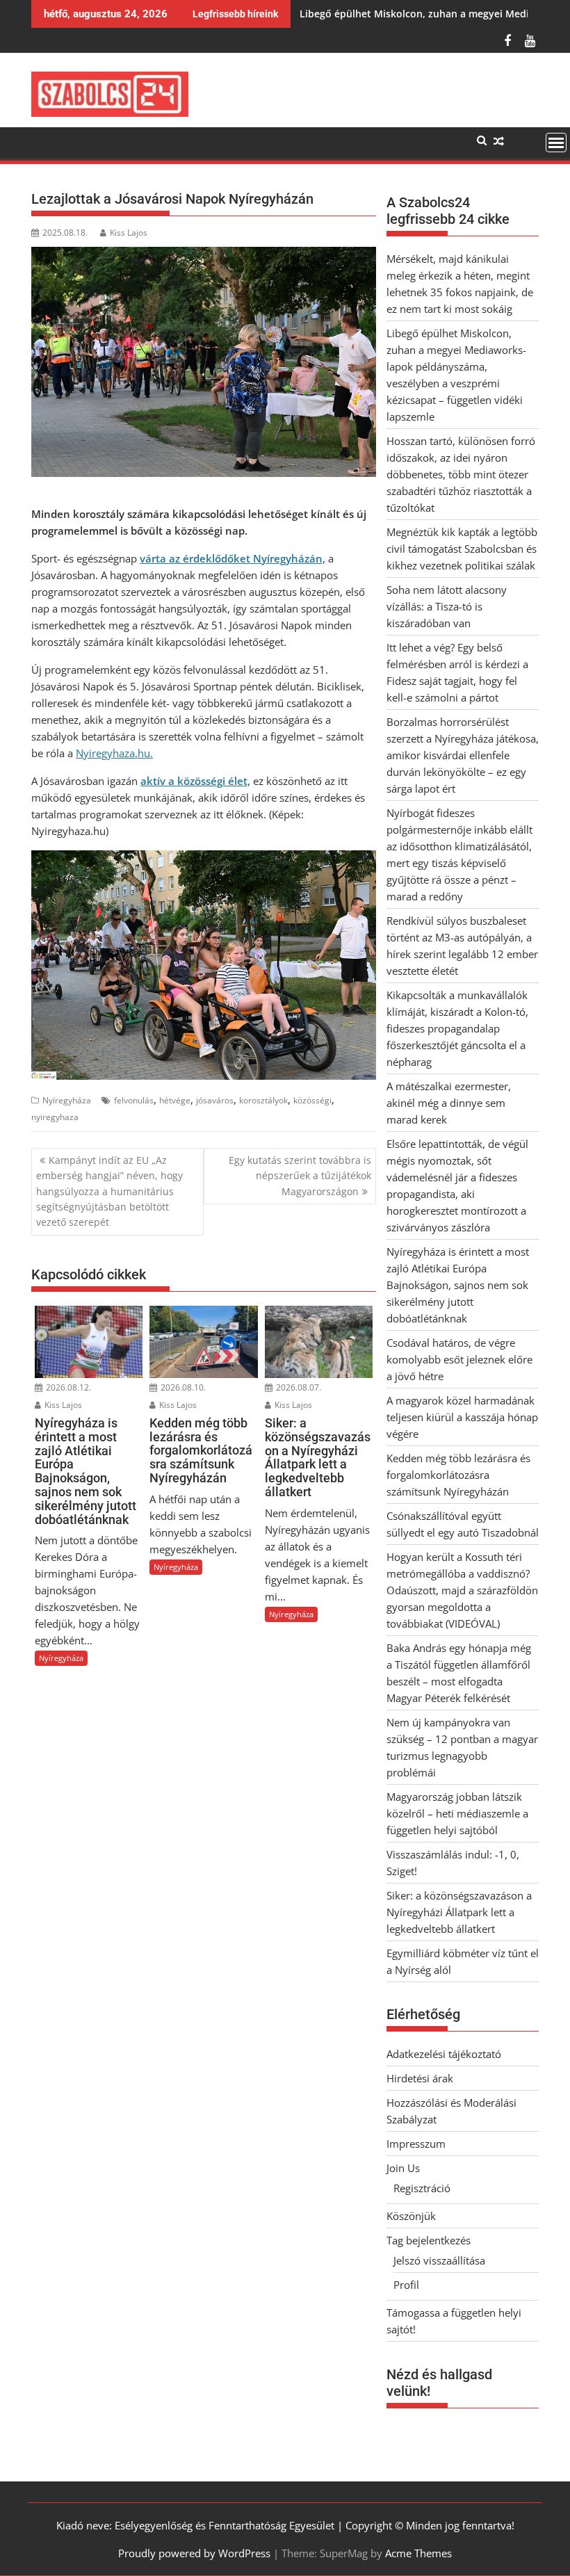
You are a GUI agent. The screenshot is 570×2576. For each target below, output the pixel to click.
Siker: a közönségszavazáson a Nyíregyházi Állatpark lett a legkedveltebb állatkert (459, 1912)
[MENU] (556, 143)
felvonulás (134, 1100)
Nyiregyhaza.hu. (114, 753)
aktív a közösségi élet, (195, 781)
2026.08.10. (182, 1387)
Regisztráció (422, 2188)
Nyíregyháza (67, 1100)
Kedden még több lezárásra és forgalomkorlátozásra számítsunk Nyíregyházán (458, 1475)
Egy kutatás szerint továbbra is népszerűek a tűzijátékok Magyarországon (300, 1176)
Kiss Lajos (129, 233)
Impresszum (416, 2144)
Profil (406, 2285)
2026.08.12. (67, 1387)
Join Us (403, 2168)
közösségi (312, 1100)
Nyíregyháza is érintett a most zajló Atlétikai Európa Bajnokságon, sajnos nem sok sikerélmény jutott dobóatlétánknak (458, 1285)
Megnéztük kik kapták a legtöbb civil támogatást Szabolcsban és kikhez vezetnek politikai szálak (462, 549)
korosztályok (263, 1100)
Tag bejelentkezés (429, 2240)
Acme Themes (418, 2553)
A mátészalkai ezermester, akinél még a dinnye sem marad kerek (449, 1103)
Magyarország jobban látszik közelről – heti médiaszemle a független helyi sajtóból (457, 1813)
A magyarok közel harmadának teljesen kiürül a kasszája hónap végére (462, 1417)
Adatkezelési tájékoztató (444, 2054)
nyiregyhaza (55, 1117)
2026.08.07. (298, 1387)
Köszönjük (411, 2216)
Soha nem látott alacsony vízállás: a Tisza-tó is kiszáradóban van (447, 606)
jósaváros (215, 1100)
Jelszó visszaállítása (439, 2260)
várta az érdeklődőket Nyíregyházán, (233, 558)
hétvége (175, 1100)
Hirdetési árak (420, 2078)
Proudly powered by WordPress (194, 2553)
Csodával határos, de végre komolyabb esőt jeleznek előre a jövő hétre (459, 1359)
